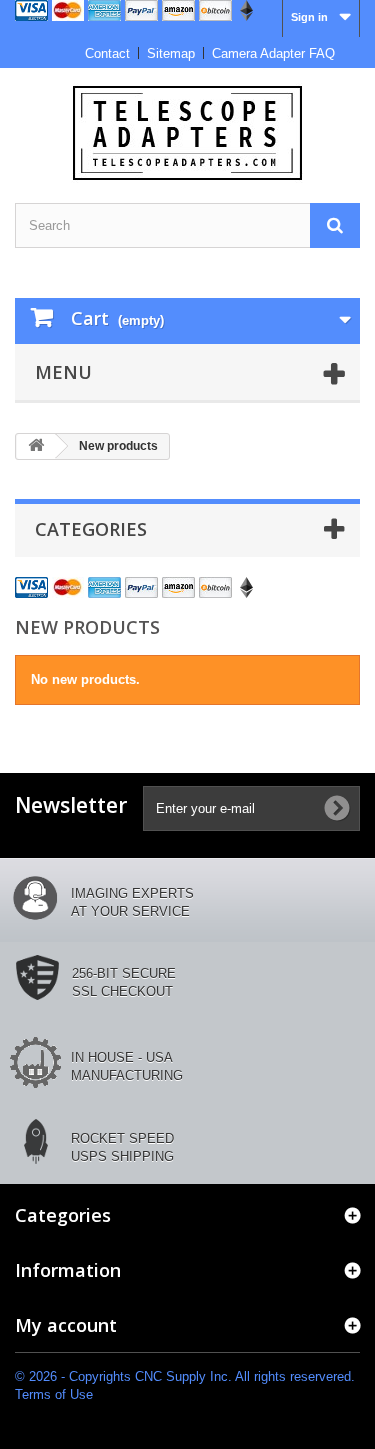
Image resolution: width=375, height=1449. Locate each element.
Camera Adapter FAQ (273, 53)
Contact (107, 53)
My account (66, 1325)
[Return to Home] (36, 446)
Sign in (309, 17)
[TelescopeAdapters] (187, 133)
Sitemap (171, 53)
